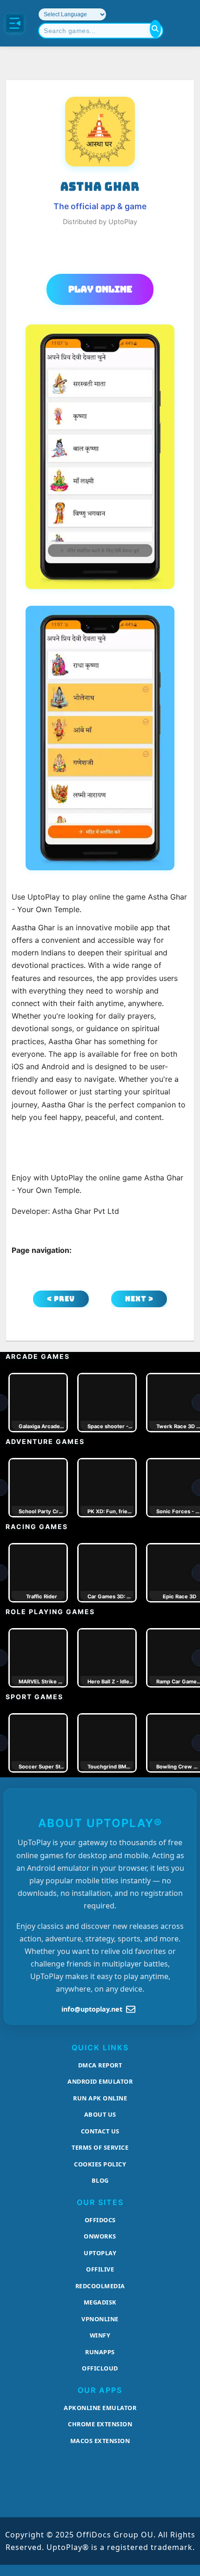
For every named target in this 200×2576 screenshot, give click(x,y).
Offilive (100, 2269)
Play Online (100, 289)
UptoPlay (100, 2253)
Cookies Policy (100, 2164)
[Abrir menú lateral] (15, 23)
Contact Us (100, 2131)
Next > (139, 1299)
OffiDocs (100, 2220)
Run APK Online (100, 2098)
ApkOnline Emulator (100, 2408)
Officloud (100, 2368)
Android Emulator (100, 2081)
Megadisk (100, 2302)
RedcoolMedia (100, 2286)
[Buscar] (155, 29)
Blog (100, 2180)
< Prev (61, 1299)
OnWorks (100, 2236)
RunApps (100, 2352)
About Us (100, 2114)
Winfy (100, 2335)
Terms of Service (100, 2147)
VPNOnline (100, 2319)
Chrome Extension (100, 2424)
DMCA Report (100, 2065)
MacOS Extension (100, 2441)
